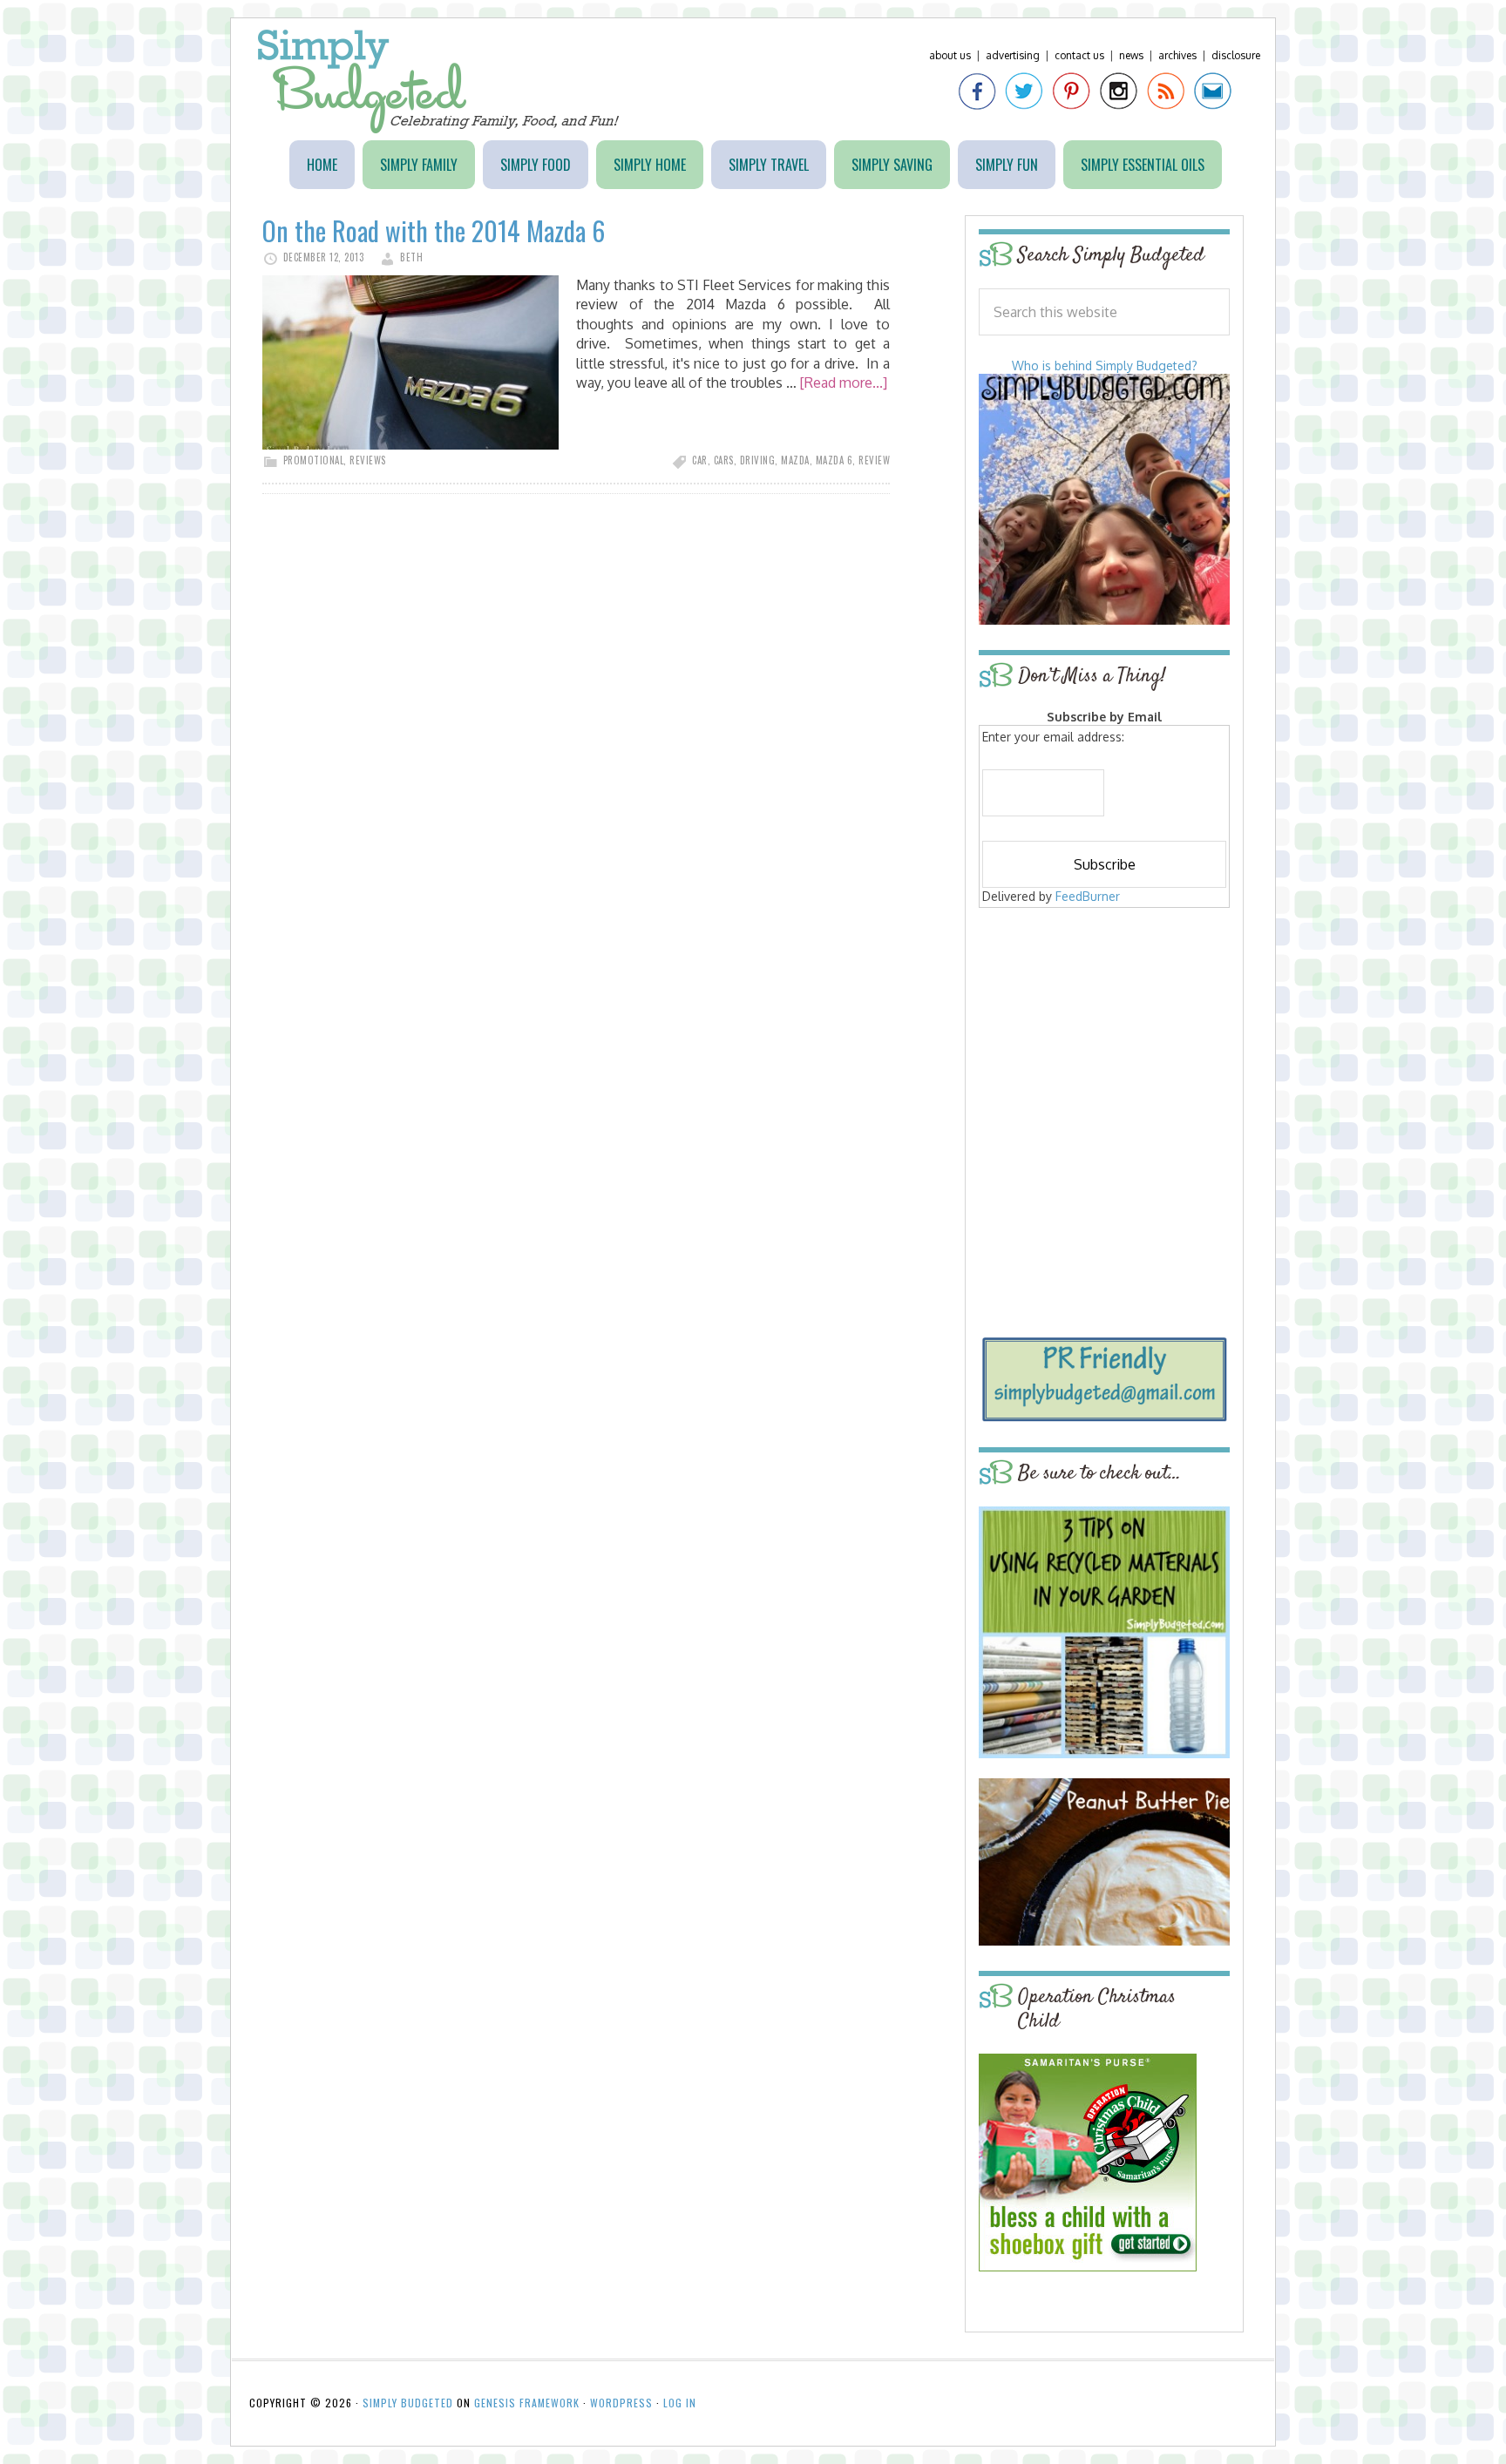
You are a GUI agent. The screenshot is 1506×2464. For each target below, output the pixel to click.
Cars (724, 460)
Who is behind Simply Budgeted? (1105, 366)
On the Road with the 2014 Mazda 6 (434, 230)
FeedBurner (1088, 896)
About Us (950, 55)
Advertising (1013, 55)
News (1131, 55)
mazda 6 (834, 460)
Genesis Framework (527, 2403)
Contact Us (1079, 55)
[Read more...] (844, 382)
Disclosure (1236, 55)
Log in (680, 2403)
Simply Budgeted (439, 81)
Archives (1177, 55)
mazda (795, 460)
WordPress (621, 2403)
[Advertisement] (1104, 1039)
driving (758, 460)
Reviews (368, 460)
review (874, 460)
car (700, 460)
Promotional (314, 460)
